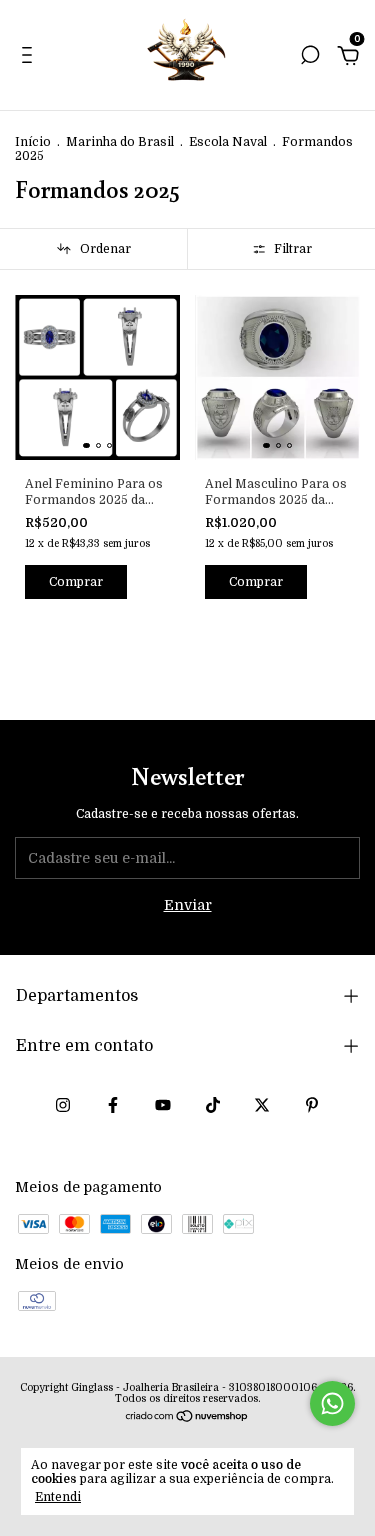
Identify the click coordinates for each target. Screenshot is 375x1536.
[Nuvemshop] (187, 1418)
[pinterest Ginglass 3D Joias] (312, 1105)
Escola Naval (228, 142)
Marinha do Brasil (120, 142)
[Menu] (30, 58)
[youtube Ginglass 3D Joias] (163, 1105)
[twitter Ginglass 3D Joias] (262, 1105)
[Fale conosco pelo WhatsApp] (332, 1403)
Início (33, 142)
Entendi (58, 1497)
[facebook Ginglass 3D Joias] (113, 1105)
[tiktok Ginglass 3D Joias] (213, 1105)
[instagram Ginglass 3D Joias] (63, 1105)
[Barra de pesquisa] (310, 58)
